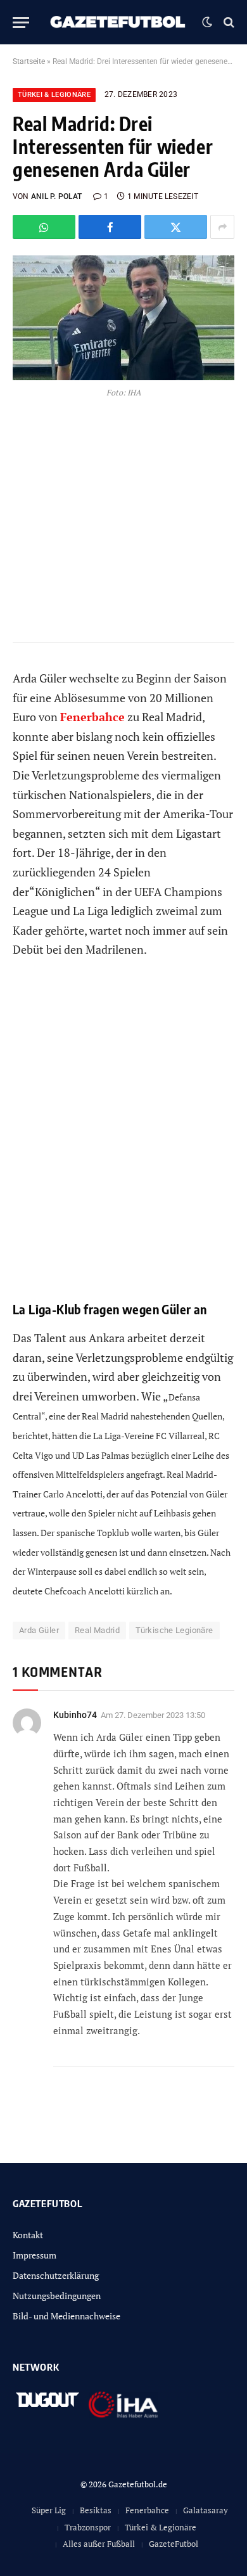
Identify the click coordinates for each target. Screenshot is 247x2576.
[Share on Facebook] (110, 227)
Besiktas (96, 2510)
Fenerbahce (147, 2510)
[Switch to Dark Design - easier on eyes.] (207, 22)
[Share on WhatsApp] (44, 227)
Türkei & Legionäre (54, 95)
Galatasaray (206, 2510)
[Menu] (21, 22)
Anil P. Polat (56, 196)
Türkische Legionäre (174, 1630)
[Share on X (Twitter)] (176, 227)
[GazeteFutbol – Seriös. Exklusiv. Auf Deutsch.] (119, 22)
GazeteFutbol (174, 2544)
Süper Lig (49, 2510)
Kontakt (28, 2235)
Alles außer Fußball (99, 2544)
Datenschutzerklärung (56, 2275)
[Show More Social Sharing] (222, 227)
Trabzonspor (88, 2527)
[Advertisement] (123, 1139)
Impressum (35, 2255)
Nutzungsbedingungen (57, 2296)
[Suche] (228, 22)
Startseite (29, 61)
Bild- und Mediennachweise (66, 2316)
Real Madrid (97, 1630)
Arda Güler (39, 1630)
